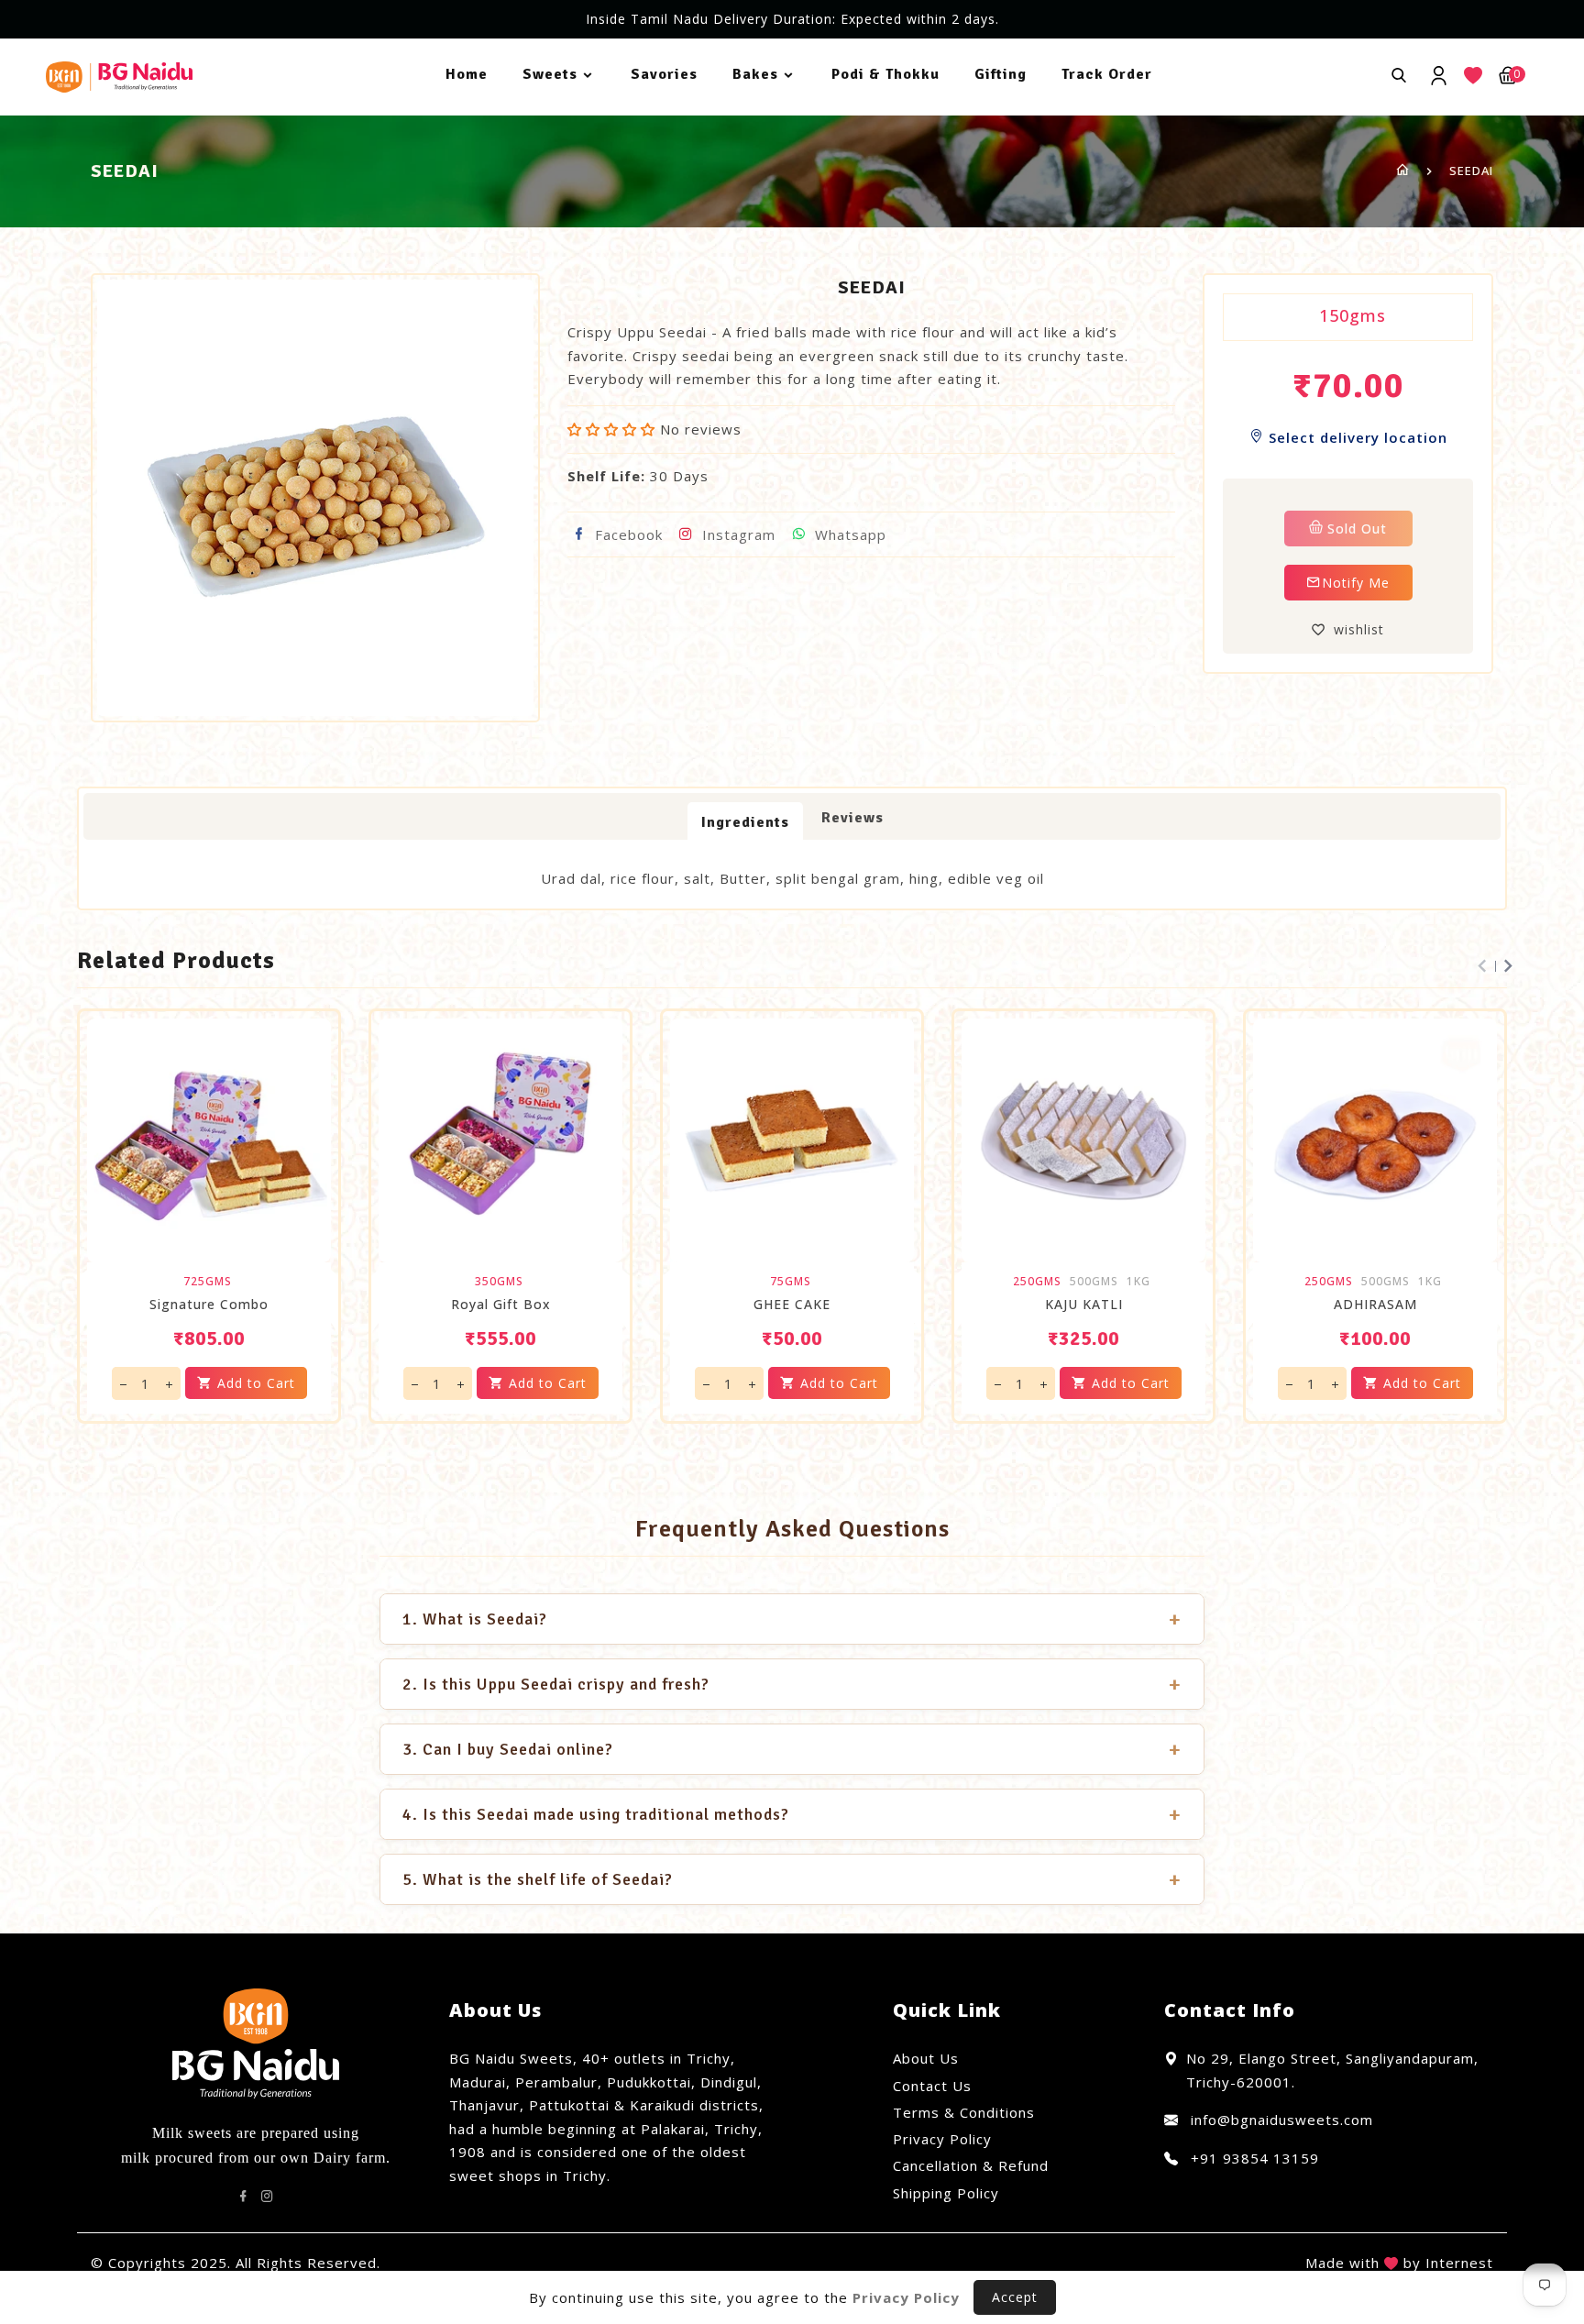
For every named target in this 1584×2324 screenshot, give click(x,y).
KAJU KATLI (1084, 1305)
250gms (1037, 1282)
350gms (499, 1282)
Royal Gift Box (501, 1305)
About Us (926, 2058)
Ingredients (745, 822)
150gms (1353, 315)
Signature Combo (209, 1305)
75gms (791, 1282)
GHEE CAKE (792, 1305)
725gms (208, 1282)
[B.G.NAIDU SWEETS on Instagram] (268, 2197)
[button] (614, 429)
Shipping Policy (946, 2193)
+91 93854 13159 (1253, 2158)
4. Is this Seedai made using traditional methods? (792, 1814)
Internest (1459, 2263)
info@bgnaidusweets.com (1280, 2120)
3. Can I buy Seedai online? (792, 1749)
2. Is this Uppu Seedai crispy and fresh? (792, 1684)
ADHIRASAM (1375, 1305)
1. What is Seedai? (792, 1619)
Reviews (852, 818)
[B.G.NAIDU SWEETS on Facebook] (244, 2197)
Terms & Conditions (964, 2112)
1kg (1138, 1282)
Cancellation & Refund (971, 2165)
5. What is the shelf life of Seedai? (792, 1879)
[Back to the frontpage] (1403, 171)
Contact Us (932, 2086)
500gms (1094, 1282)
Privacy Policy (942, 2139)
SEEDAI (1471, 171)
